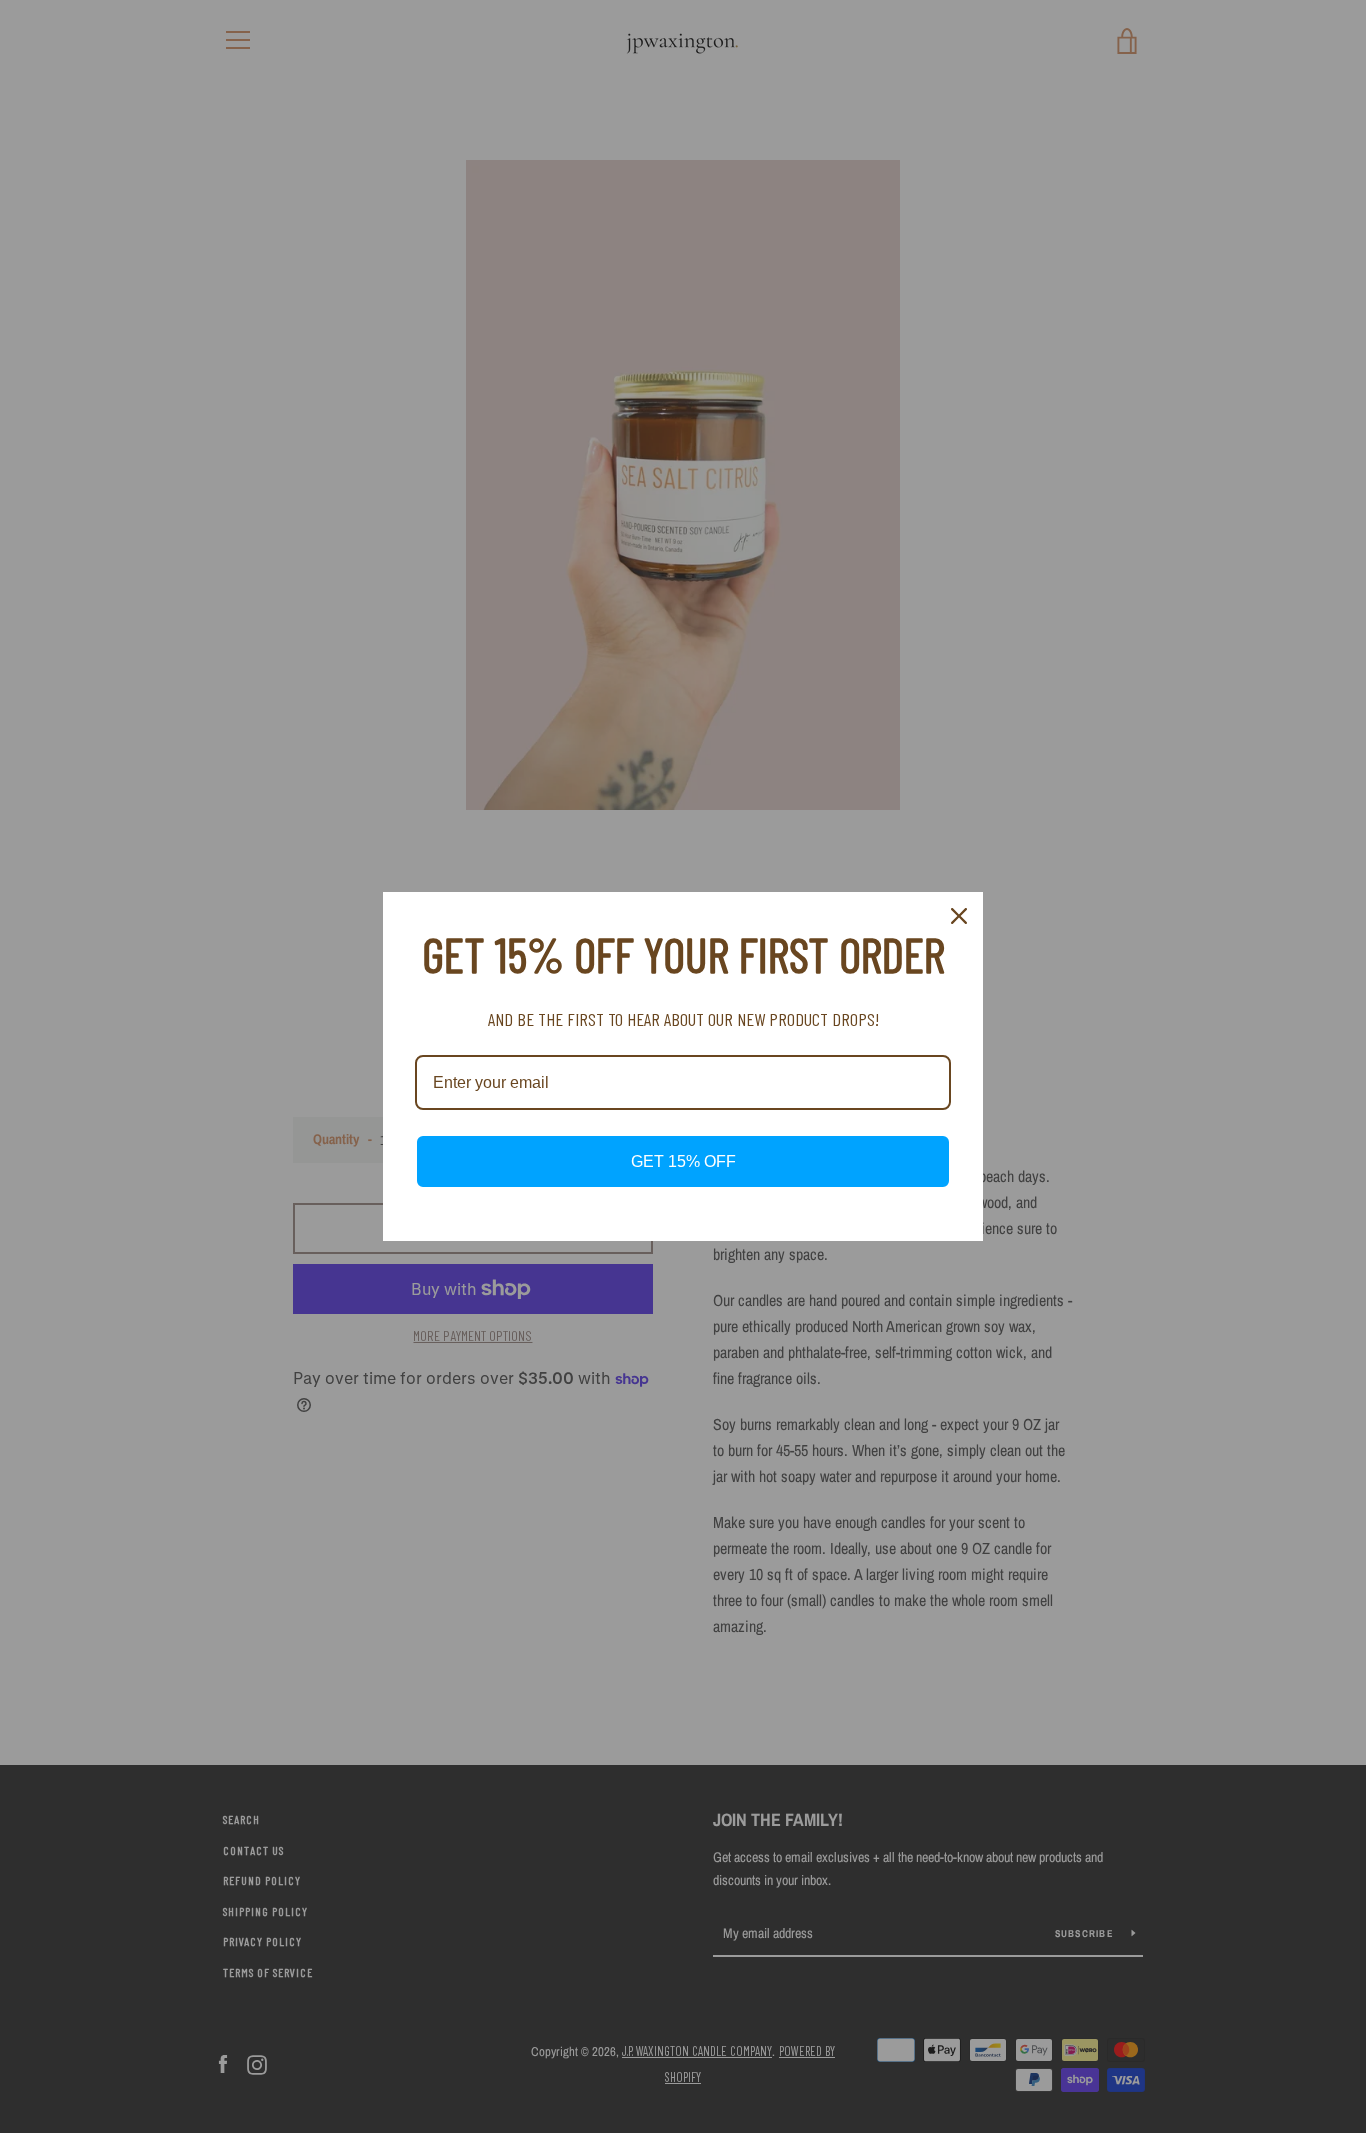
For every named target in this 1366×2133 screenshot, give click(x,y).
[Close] (959, 916)
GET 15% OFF (683, 1161)
